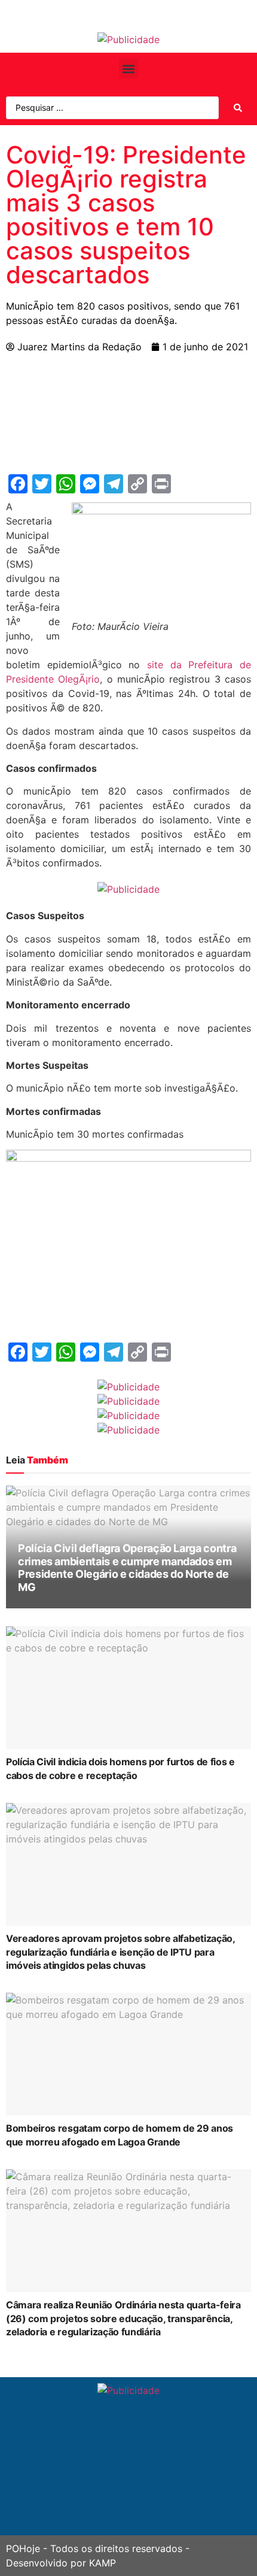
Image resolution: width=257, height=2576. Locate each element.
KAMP (103, 2563)
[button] (129, 69)
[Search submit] (238, 108)
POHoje (23, 2548)
